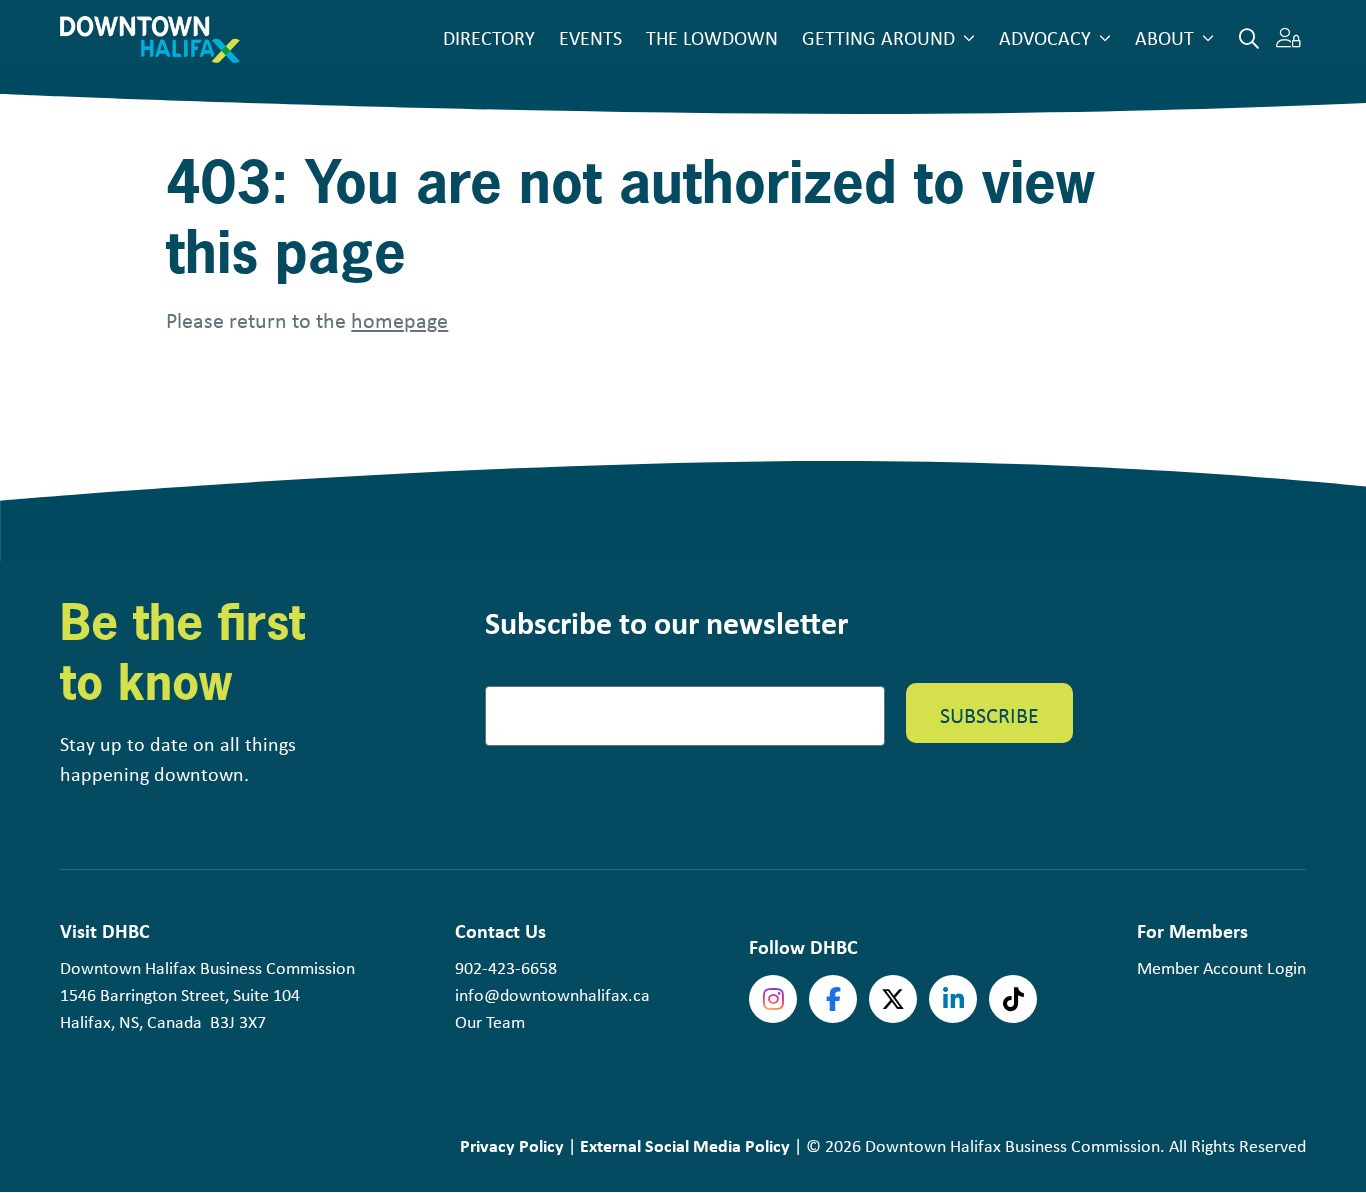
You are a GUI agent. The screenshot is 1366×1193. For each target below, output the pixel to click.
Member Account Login (1221, 968)
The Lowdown (712, 37)
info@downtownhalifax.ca (552, 995)
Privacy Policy (512, 1145)
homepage (399, 320)
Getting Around (878, 37)
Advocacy (1045, 37)
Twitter (893, 999)
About (1164, 37)
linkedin (953, 999)
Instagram (773, 999)
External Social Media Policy (685, 1145)
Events (590, 37)
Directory (489, 37)
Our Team (490, 1022)
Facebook (833, 999)
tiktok (1013, 999)
